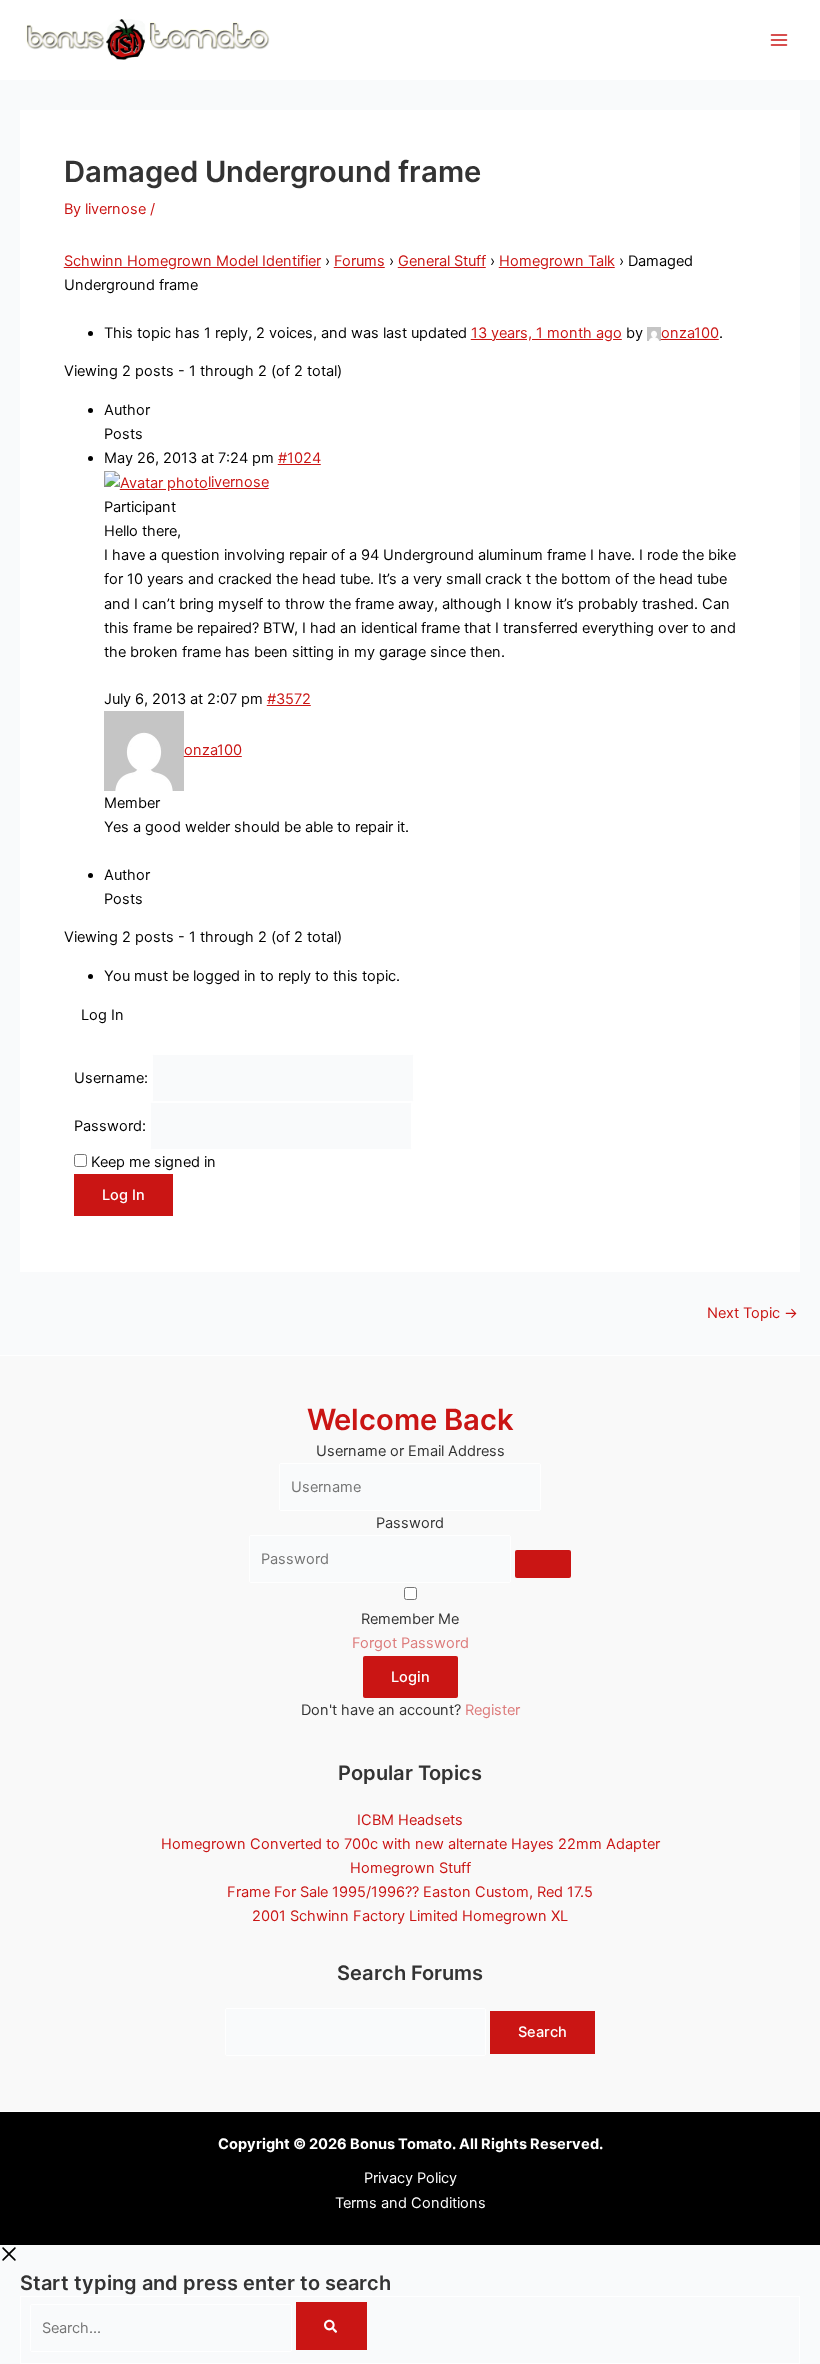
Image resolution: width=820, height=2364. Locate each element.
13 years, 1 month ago (546, 333)
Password (410, 1523)
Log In (123, 1195)
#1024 (299, 458)
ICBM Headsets (410, 1820)
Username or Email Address (410, 1451)
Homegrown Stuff (410, 1868)
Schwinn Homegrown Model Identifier (192, 261)
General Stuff (442, 261)
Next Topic (752, 1313)
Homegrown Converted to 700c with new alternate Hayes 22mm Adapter (410, 1844)
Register (492, 1710)
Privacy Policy (410, 2178)
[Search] (331, 2326)
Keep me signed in (153, 1162)
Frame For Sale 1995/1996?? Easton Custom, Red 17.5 (410, 1892)
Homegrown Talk (557, 261)
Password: (112, 1126)
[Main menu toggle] (779, 40)
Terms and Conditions (410, 2203)
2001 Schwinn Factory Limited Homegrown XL (410, 1916)
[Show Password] (543, 1564)
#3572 (289, 699)
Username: (113, 1078)
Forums (359, 261)
